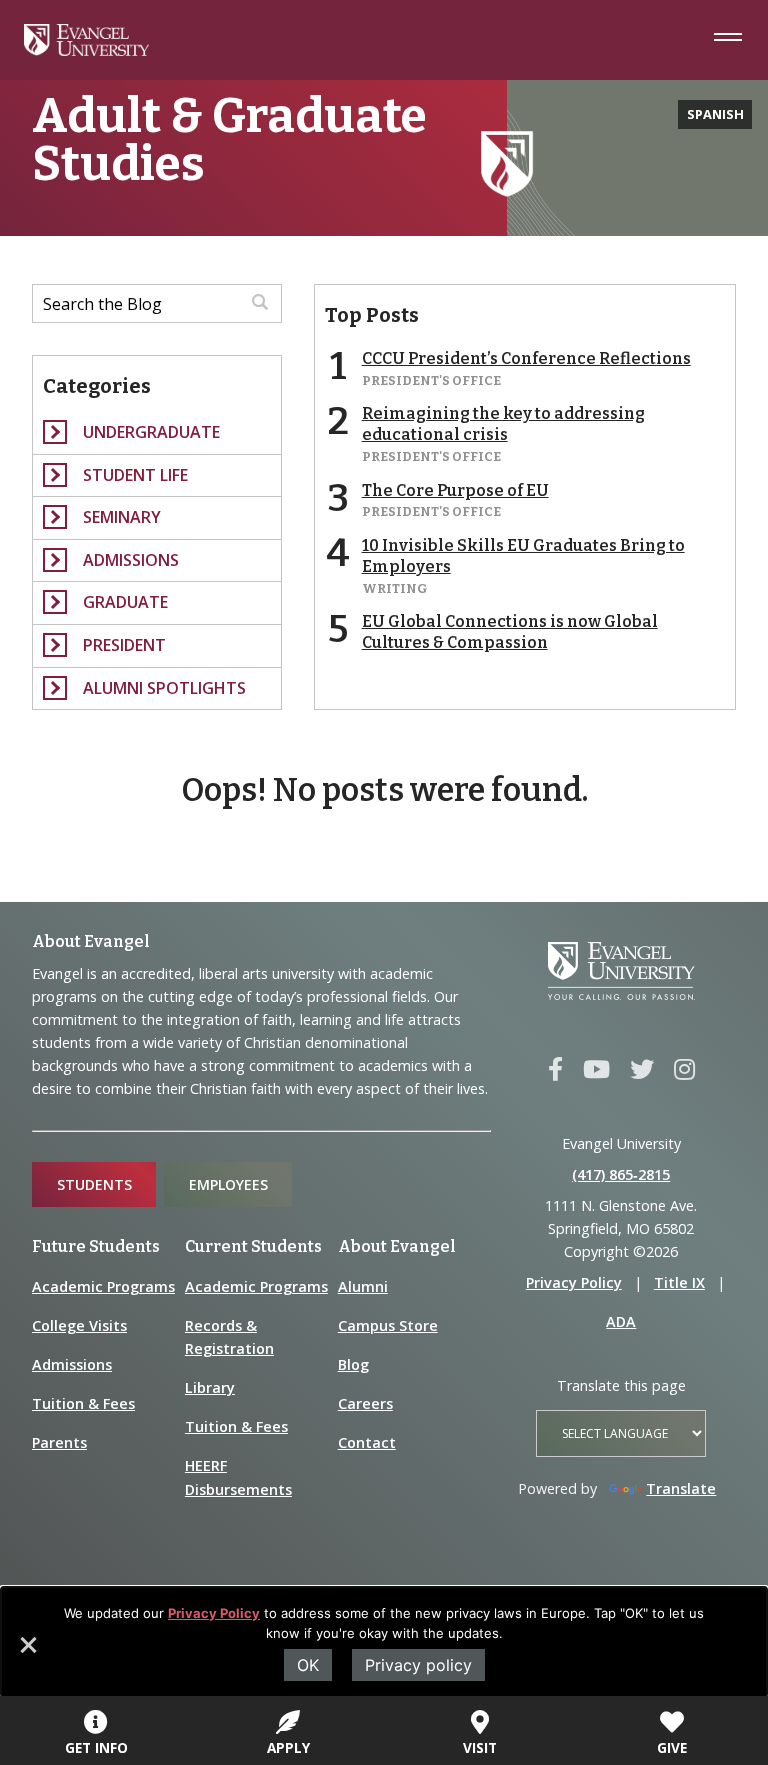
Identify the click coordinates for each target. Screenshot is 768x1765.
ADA (621, 1321)
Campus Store (388, 1325)
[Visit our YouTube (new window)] (596, 1070)
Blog (353, 1364)
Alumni (363, 1286)
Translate (681, 1488)
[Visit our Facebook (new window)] (555, 1070)
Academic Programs (103, 1286)
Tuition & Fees (83, 1403)
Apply (288, 1747)
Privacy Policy (214, 1613)
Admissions (72, 1364)
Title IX (679, 1282)
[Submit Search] (260, 303)
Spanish (715, 114)
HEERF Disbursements (238, 1477)
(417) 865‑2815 (621, 1174)
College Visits (79, 1325)
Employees (228, 1184)
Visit (480, 1747)
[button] (27, 1652)
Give (672, 1747)
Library (210, 1387)
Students (94, 1184)
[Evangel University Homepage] (86, 50)
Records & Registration (229, 1337)
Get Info (96, 1747)
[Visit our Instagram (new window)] (684, 1070)
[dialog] (384, 1642)
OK (308, 1665)
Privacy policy (418, 1665)
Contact (367, 1442)
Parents (59, 1442)
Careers (365, 1403)
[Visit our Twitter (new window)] (642, 1070)
